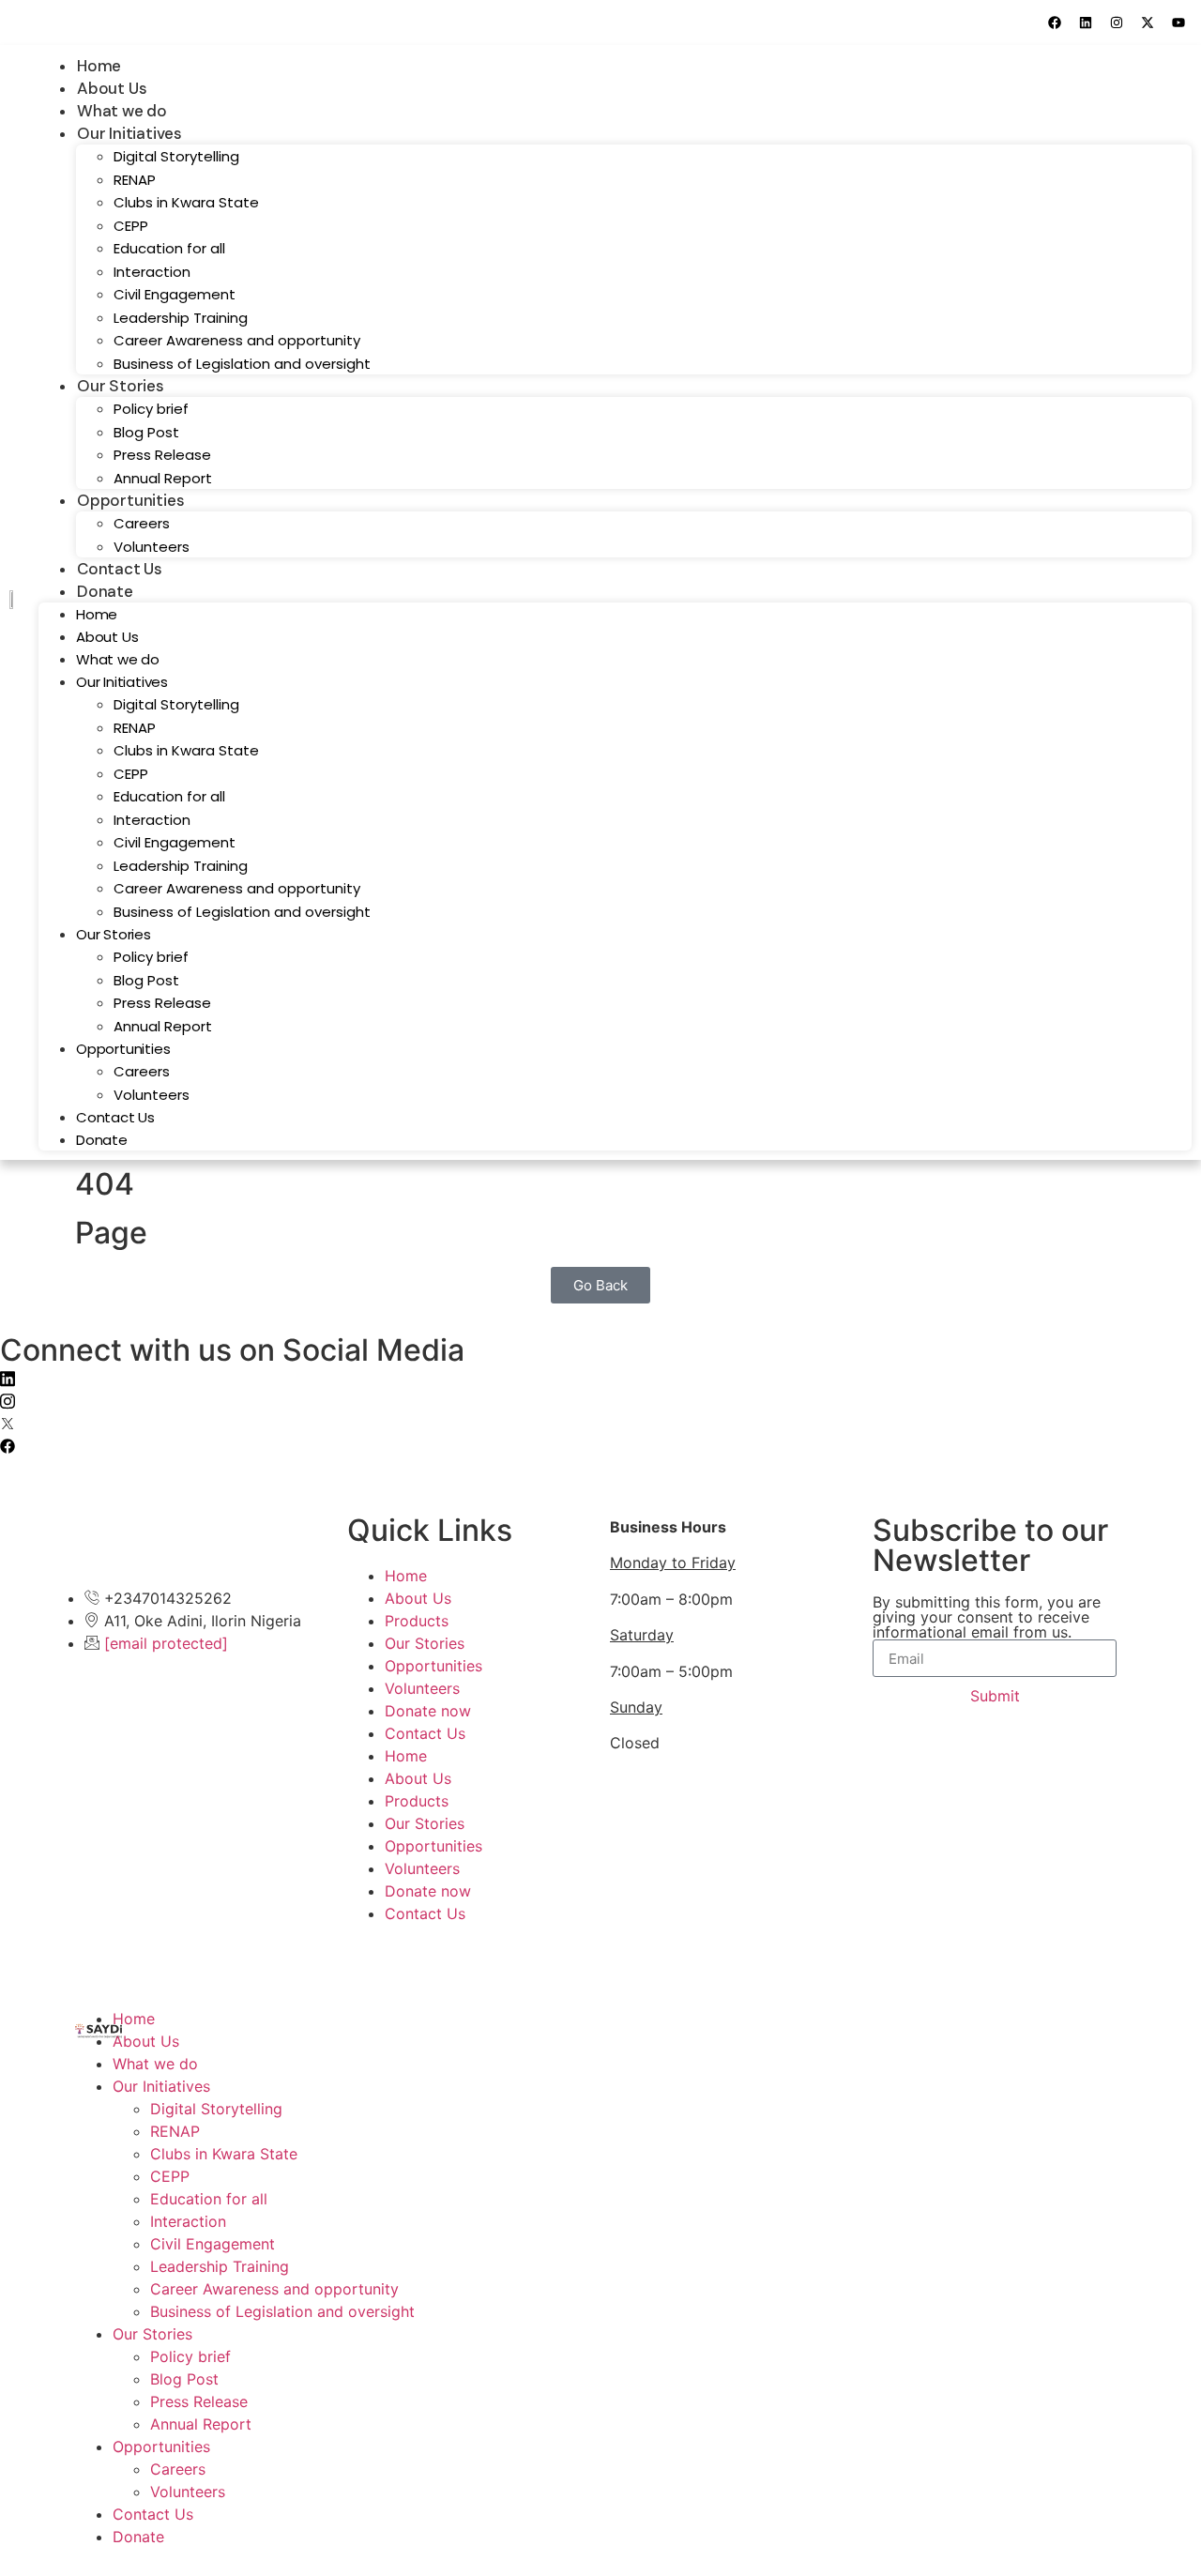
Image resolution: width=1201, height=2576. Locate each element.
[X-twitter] (1148, 23)
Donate (105, 591)
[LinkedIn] (600, 1377)
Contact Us (120, 569)
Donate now (428, 1711)
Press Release (162, 455)
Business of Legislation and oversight (242, 364)
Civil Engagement (175, 294)
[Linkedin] (1086, 23)
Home (99, 66)
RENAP (135, 180)
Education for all (169, 248)
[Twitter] (600, 1422)
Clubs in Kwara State (186, 202)
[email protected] (166, 1643)
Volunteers (152, 547)
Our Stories (121, 386)
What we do (122, 111)
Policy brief (151, 409)
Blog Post (146, 432)
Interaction (152, 272)
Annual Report (163, 478)
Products (417, 1621)
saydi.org (191, 1964)
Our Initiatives (129, 133)
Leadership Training (181, 318)
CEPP (131, 226)
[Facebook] (1055, 23)
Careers (142, 523)
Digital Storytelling (176, 156)
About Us (112, 88)
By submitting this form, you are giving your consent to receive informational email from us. (987, 1617)
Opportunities (130, 500)
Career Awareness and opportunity (237, 340)
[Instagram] (1117, 23)
